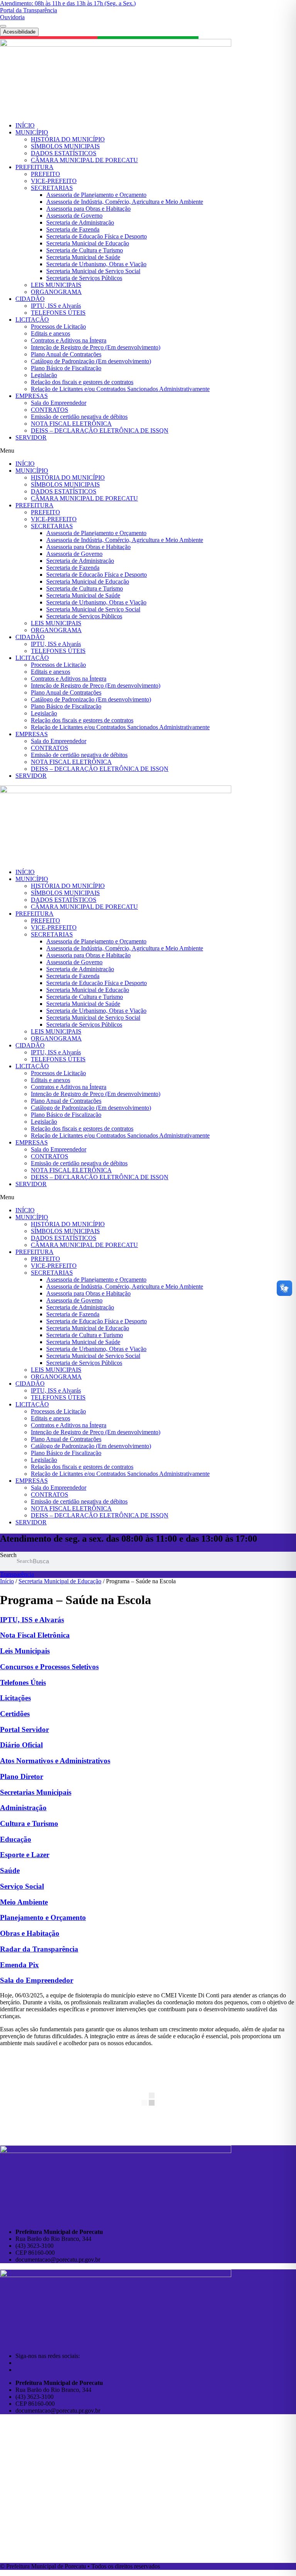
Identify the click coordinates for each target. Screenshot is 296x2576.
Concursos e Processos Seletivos (49, 1667)
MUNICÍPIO (32, 132)
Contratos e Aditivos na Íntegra (69, 340)
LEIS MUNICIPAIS (56, 285)
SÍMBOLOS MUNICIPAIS (65, 146)
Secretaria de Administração (80, 222)
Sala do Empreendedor (59, 403)
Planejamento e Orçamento (43, 1917)
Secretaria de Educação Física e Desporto (97, 236)
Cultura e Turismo (29, 1823)
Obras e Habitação (30, 1933)
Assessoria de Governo (74, 216)
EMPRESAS (32, 396)
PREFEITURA (34, 167)
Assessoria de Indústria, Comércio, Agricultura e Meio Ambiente (125, 202)
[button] (148, 451)
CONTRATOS (50, 410)
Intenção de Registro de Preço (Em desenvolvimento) (96, 347)
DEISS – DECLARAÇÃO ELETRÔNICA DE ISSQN (100, 430)
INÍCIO (25, 125)
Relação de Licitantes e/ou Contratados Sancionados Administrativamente (120, 389)
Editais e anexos (50, 333)
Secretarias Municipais (36, 1792)
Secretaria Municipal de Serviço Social (93, 271)
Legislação (44, 375)
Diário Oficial (21, 1745)
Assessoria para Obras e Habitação (88, 209)
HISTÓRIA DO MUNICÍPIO (68, 139)
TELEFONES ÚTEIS (58, 313)
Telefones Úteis (23, 1682)
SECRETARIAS (52, 188)
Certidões (15, 1714)
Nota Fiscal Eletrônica (35, 1635)
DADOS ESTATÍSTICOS (64, 153)
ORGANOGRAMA (56, 292)
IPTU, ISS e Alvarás (56, 306)
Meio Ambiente (24, 1902)
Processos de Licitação (58, 326)
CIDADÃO (30, 299)
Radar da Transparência (39, 1949)
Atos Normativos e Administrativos (55, 1761)
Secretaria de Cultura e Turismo (85, 250)
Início (7, 1581)
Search (8, 1555)
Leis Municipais (25, 1651)
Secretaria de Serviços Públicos (84, 278)
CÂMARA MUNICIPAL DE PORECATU (84, 160)
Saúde (10, 1870)
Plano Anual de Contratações (66, 354)
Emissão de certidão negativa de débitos (79, 417)
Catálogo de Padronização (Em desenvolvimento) (91, 361)
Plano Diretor (22, 1776)
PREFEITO (45, 174)
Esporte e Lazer (25, 1855)
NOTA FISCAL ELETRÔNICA (71, 424)
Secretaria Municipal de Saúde (83, 257)
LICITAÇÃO (32, 320)
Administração (23, 1808)
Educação (16, 1839)
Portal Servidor (24, 1729)
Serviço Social (22, 1886)
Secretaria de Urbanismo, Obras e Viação (96, 264)
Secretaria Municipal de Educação (88, 243)
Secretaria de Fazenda (73, 229)
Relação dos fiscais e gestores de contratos (82, 382)
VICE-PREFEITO (54, 181)
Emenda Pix (19, 1965)
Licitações (15, 1698)
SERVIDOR (31, 437)
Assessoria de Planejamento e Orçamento (96, 195)
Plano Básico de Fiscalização (66, 368)
